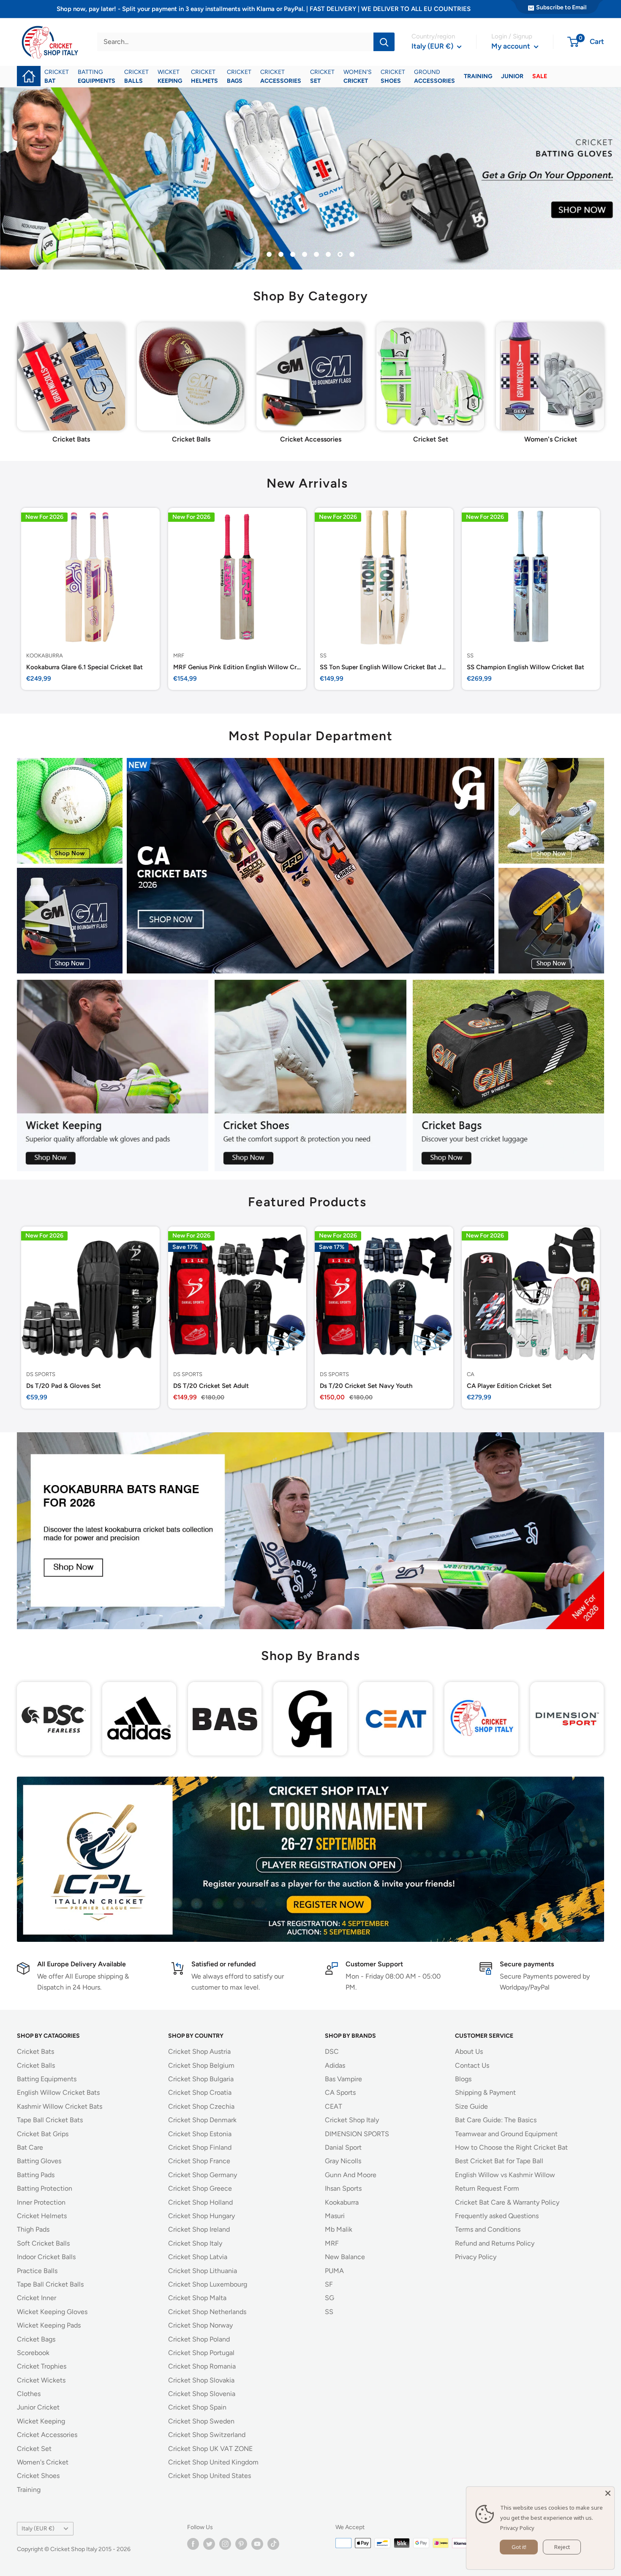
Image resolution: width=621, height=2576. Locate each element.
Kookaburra (45, 655)
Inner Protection (41, 2202)
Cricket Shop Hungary (202, 2216)
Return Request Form (487, 2188)
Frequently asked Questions (497, 2216)
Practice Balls (37, 2271)
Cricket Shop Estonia (200, 2134)
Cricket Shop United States (210, 2476)
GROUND (434, 76)
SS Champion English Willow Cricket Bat (526, 667)
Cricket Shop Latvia (198, 2257)
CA (471, 1374)
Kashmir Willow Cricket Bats (60, 2106)
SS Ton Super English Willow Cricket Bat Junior (384, 667)
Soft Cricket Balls (43, 2243)
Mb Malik (339, 2229)
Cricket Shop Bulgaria (201, 2079)
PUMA (334, 2271)
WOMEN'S (358, 76)
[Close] (608, 2493)
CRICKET (57, 76)
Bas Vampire (343, 2079)
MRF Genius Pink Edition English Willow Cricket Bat (237, 667)
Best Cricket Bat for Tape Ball (499, 2161)
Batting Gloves (39, 2161)
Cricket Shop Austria (199, 2051)
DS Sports (41, 1374)
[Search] (384, 42)
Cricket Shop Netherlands (207, 2312)
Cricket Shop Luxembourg (208, 2284)
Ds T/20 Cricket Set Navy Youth (366, 1385)
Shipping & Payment (485, 2092)
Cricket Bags (36, 2339)
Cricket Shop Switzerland (207, 2435)
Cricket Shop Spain (197, 2407)
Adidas (335, 2065)
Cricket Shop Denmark (202, 2120)
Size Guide (471, 2106)
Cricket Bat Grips (43, 2134)
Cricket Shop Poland (199, 2339)
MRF (179, 655)
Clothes (29, 2394)
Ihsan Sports (343, 2188)
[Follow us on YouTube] (257, 2544)
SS (323, 655)
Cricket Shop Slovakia (201, 2380)
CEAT (334, 2106)
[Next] (604, 372)
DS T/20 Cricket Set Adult (211, 1385)
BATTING (97, 76)
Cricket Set (34, 2449)
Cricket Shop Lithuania (203, 2271)
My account (512, 46)
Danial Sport (343, 2147)
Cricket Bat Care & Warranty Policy (507, 2202)
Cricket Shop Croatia (200, 2092)
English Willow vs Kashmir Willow (505, 2175)
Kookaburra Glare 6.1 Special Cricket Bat (84, 667)
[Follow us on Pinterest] (241, 2544)
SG (330, 2298)
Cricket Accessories (47, 2435)
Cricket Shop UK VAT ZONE (210, 2449)
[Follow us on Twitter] (209, 2544)
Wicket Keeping (41, 2421)
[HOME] (29, 70)
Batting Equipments (47, 2079)
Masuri (335, 2216)
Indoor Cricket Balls (46, 2257)
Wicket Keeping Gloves (52, 2312)
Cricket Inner (37, 2298)
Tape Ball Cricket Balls (50, 2284)
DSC (332, 2051)
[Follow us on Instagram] (225, 2544)
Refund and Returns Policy (495, 2243)
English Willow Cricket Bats (58, 2092)
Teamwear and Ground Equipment (506, 2134)
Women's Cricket (43, 2462)
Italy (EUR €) (38, 2528)
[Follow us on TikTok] (273, 2544)
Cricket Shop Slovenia (202, 2394)
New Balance (345, 2257)
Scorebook (33, 2353)
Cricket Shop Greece (200, 2188)
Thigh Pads (33, 2229)
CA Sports (340, 2092)
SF (329, 2284)
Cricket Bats (35, 2051)
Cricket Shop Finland (200, 2147)
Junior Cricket (38, 2407)
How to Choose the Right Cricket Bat (511, 2147)
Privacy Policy (476, 2257)
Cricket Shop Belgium (201, 2065)
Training (29, 2490)
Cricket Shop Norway (200, 2325)
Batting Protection (45, 2188)
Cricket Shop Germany (203, 2175)
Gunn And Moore (351, 2175)
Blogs (463, 2079)
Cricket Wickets (41, 2380)
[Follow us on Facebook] (193, 2544)
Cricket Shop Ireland (199, 2229)
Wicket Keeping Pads (49, 2325)
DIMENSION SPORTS (357, 2134)
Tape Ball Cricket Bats (50, 2120)
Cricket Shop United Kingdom (213, 2462)
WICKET (170, 76)
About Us (469, 2051)
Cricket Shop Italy (195, 2243)
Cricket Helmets (42, 2216)
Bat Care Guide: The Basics (496, 2120)
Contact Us (472, 2065)
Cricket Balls (36, 2065)
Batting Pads (36, 2175)
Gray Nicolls (343, 2161)
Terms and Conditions (488, 2229)
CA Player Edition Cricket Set (509, 1385)
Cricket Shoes (38, 2476)
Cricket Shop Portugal (201, 2353)
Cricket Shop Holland (200, 2202)
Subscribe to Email (561, 7)
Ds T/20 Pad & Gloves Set (64, 1385)
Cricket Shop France (199, 2161)
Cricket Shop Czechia (201, 2106)
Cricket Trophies (42, 2366)
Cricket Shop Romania (202, 2366)
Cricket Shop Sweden (201, 2421)
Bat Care (30, 2147)
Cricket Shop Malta (197, 2298)
